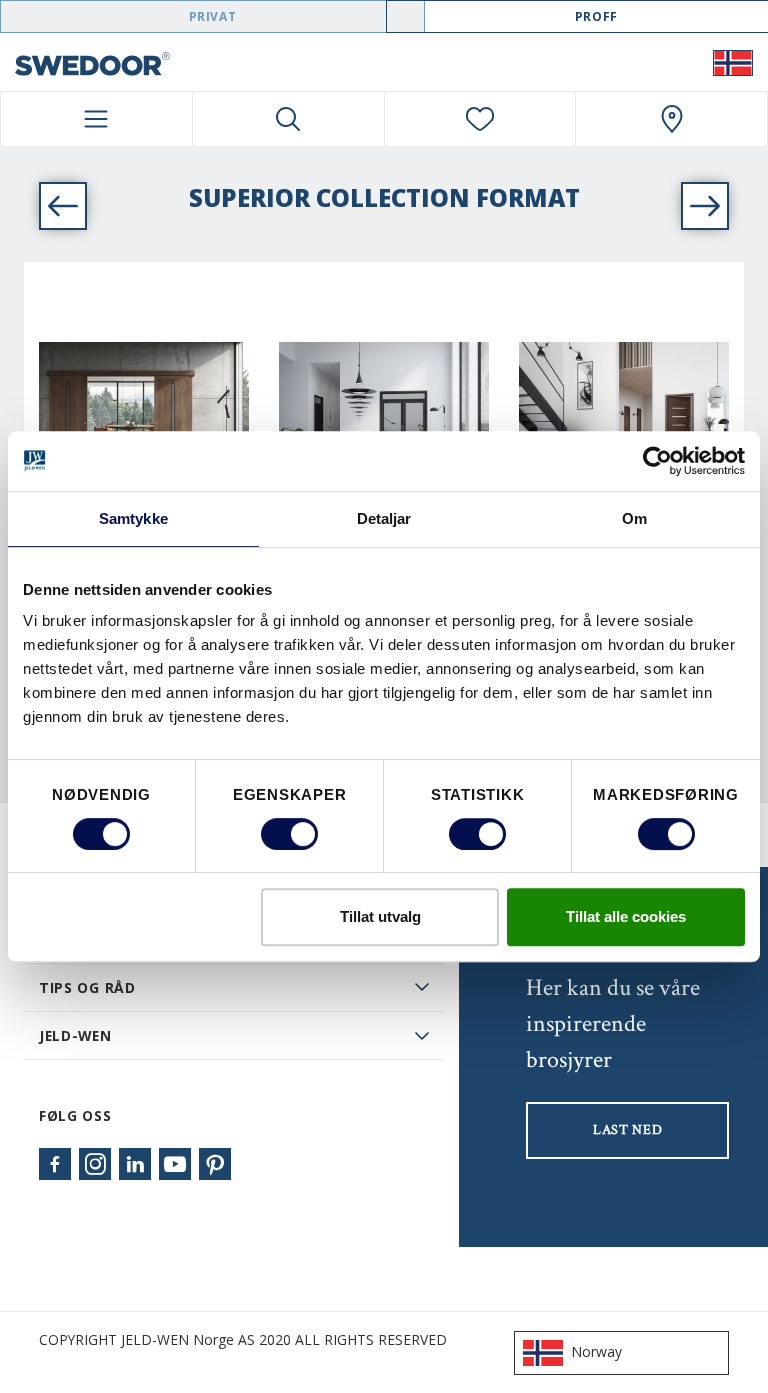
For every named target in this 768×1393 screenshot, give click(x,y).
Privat (213, 16)
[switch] (289, 834)
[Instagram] (95, 1164)
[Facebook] (55, 1164)
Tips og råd (87, 987)
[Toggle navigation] (96, 119)
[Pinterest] (215, 1164)
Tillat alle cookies (626, 916)
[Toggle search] (288, 119)
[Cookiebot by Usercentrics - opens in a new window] (657, 461)
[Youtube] (175, 1164)
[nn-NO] (733, 62)
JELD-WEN (75, 1035)
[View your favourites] (480, 119)
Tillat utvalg (380, 916)
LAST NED (628, 1130)
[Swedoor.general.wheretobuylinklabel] (671, 119)
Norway (596, 1351)
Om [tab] (634, 518)
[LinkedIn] (135, 1164)
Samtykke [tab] (133, 518)
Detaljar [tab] (384, 518)
